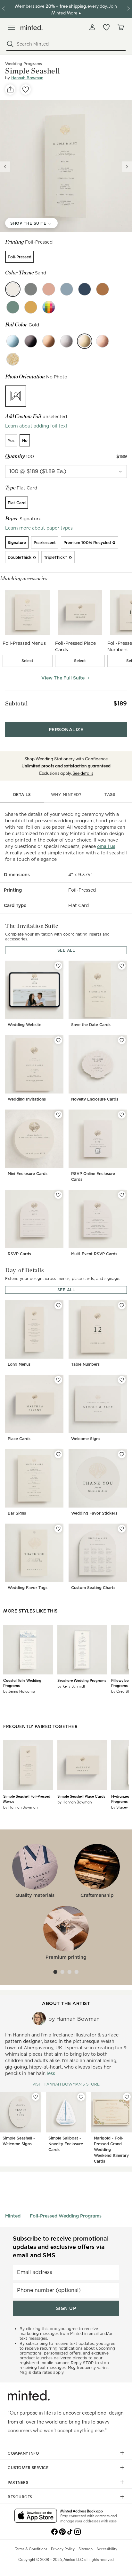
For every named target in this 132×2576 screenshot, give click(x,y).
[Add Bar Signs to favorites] (58, 1454)
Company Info (23, 2453)
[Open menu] (12, 27)
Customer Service (28, 2468)
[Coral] (49, 289)
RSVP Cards (19, 1254)
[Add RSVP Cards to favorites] (58, 1195)
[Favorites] (106, 27)
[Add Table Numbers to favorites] (122, 1305)
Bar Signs (17, 1513)
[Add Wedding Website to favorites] (58, 966)
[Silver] (67, 341)
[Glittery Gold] (13, 359)
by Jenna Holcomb (19, 1691)
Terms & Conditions (31, 2549)
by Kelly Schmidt (71, 1686)
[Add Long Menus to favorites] (58, 1305)
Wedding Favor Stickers (94, 1513)
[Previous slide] (5, 167)
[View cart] (120, 27)
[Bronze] (49, 341)
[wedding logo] (32, 27)
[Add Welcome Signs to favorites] (122, 1380)
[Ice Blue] (13, 341)
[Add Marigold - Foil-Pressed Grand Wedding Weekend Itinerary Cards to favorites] (127, 2097)
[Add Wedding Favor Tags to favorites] (58, 1529)
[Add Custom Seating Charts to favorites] (122, 1529)
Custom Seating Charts (93, 1588)
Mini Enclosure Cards (28, 1174)
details (22, 795)
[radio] (20, 257)
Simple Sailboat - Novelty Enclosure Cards (66, 2144)
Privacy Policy (63, 2549)
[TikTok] (70, 2531)
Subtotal (16, 703)
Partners (18, 2482)
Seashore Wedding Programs (82, 1680)
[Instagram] (78, 2531)
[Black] (31, 341)
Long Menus (19, 1364)
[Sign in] (92, 27)
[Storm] (85, 289)
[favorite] (26, 90)
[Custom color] (49, 307)
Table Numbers (85, 1364)
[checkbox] (28, 661)
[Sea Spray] (67, 289)
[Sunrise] (31, 307)
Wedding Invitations (27, 1099)
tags (110, 795)
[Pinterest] (62, 2531)
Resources (20, 2497)
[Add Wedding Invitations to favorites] (58, 1040)
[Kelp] (13, 307)
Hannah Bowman (27, 78)
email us (106, 846)
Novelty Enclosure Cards (95, 1099)
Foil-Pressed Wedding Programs (66, 2216)
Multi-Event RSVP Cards (94, 1254)
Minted (13, 2216)
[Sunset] (103, 289)
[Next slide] (127, 167)
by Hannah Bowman (20, 1807)
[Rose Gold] (103, 341)
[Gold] (85, 341)
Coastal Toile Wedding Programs (22, 1683)
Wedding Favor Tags (28, 1588)
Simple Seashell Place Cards (81, 1796)
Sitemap (86, 2549)
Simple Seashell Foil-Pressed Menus (27, 1799)
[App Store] (36, 2516)
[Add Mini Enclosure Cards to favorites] (58, 1115)
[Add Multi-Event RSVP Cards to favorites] (122, 1195)
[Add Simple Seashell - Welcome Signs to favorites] (36, 2097)
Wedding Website (25, 1025)
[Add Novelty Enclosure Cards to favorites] (122, 1040)
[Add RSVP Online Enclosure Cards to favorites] (122, 1115)
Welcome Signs (86, 1439)
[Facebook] (54, 2531)
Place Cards (19, 1439)
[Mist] (31, 289)
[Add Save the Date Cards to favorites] (122, 966)
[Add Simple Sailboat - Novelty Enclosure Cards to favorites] (81, 2097)
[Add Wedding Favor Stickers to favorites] (122, 1454)
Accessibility (107, 2549)
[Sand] (13, 289)
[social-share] (10, 90)
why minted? (66, 795)
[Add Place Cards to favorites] (58, 1380)
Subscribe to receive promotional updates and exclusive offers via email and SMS (61, 2247)
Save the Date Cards (91, 1025)
